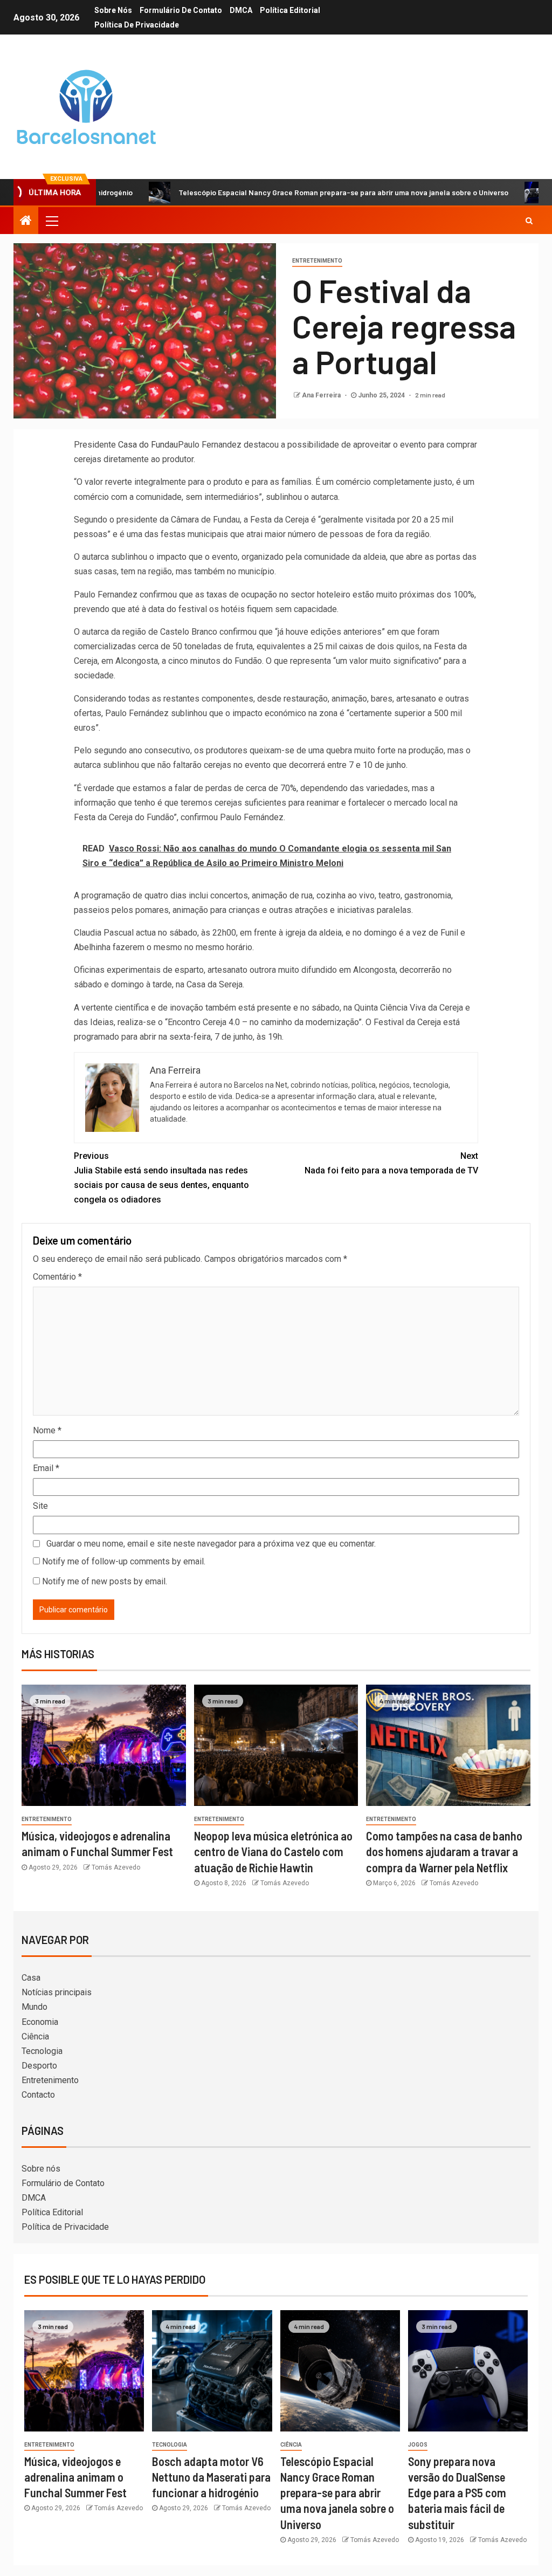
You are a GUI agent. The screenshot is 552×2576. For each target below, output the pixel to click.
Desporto (39, 2066)
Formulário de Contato (181, 10)
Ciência (35, 2036)
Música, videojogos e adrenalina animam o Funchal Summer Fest (75, 2477)
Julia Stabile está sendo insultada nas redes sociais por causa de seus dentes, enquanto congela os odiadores (161, 1178)
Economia (40, 2022)
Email (46, 1468)
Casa (31, 1978)
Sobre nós (113, 10)
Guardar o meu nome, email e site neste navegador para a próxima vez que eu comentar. (211, 1544)
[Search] (529, 221)
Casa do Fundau (148, 445)
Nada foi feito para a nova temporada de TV (391, 1163)
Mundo (34, 2007)
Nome (47, 1430)
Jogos (418, 2445)
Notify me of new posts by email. (105, 1581)
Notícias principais (57, 1992)
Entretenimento (317, 261)
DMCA (241, 10)
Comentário (57, 1277)
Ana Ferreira (322, 395)
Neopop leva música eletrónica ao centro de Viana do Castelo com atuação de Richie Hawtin (273, 1852)
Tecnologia (42, 2051)
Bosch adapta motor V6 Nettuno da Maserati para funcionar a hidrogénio (211, 2477)
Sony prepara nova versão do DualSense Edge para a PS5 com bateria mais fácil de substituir (457, 2493)
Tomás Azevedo (116, 1867)
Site (40, 1506)
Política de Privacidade (137, 25)
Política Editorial (290, 10)
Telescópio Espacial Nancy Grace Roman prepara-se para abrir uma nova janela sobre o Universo (286, 192)
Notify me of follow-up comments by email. (124, 1561)
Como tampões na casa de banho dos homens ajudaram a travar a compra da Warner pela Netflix (444, 1852)
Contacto (38, 2095)
